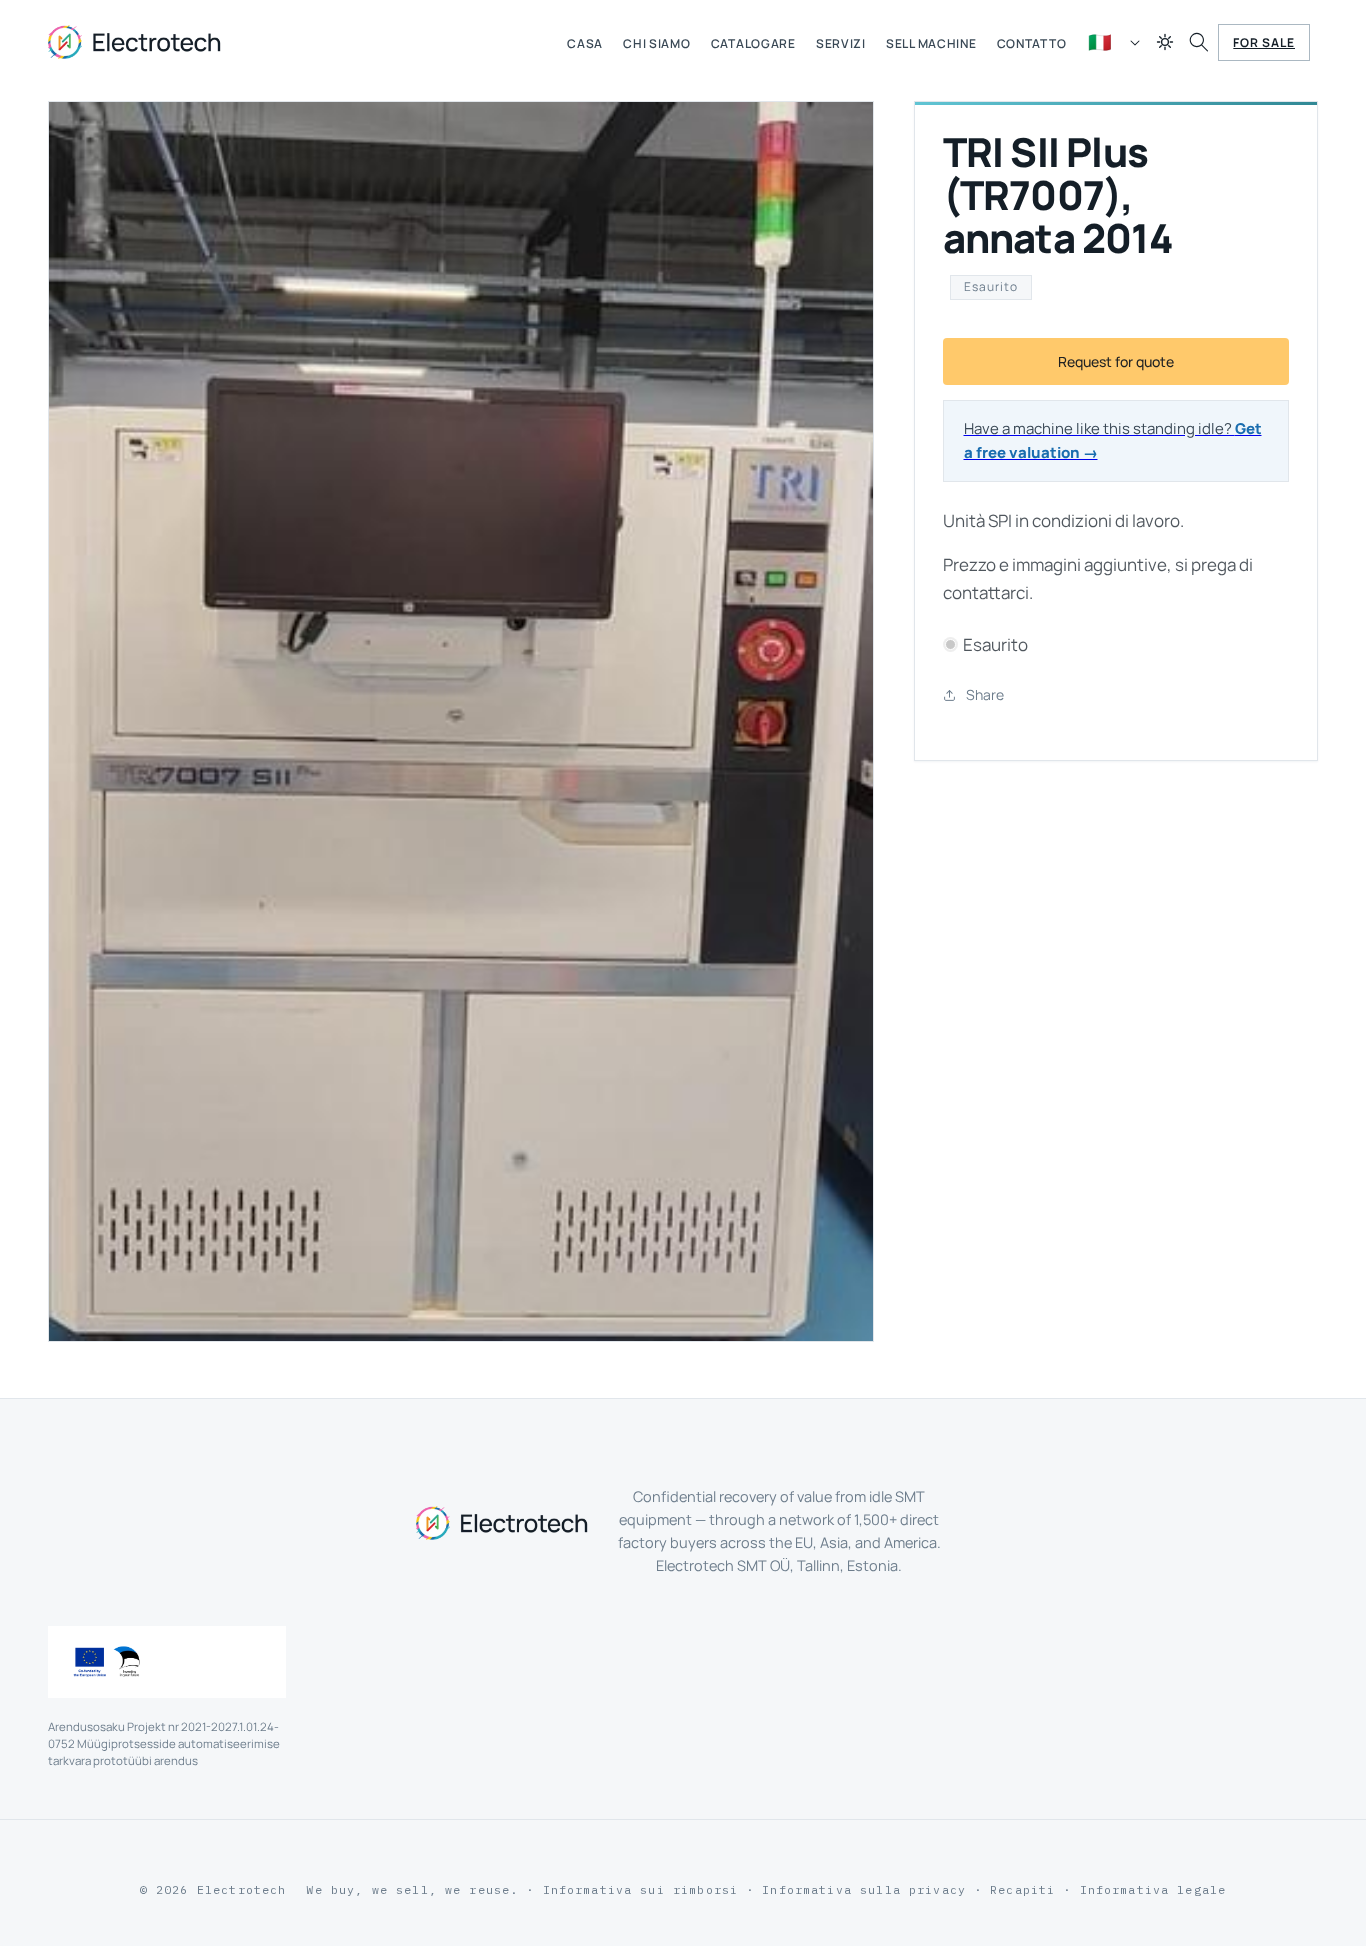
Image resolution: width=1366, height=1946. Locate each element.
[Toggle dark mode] (1165, 42)
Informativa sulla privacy (864, 1889)
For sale (1264, 42)
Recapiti (1022, 1889)
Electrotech (242, 1889)
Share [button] (985, 694)
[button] (1199, 42)
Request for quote (1116, 361)
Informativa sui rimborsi (641, 1889)
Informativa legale (1153, 1889)
